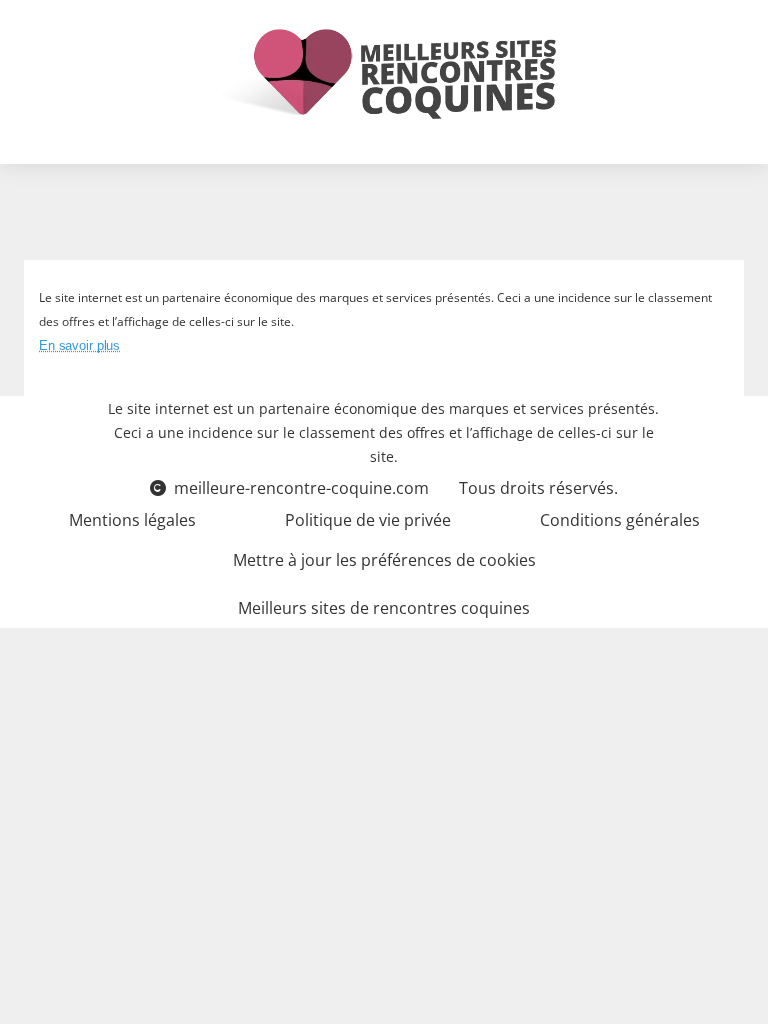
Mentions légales (132, 520)
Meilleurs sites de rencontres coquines (384, 608)
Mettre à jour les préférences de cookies (384, 560)
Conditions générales (620, 520)
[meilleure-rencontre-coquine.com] (384, 74)
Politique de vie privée (368, 520)
